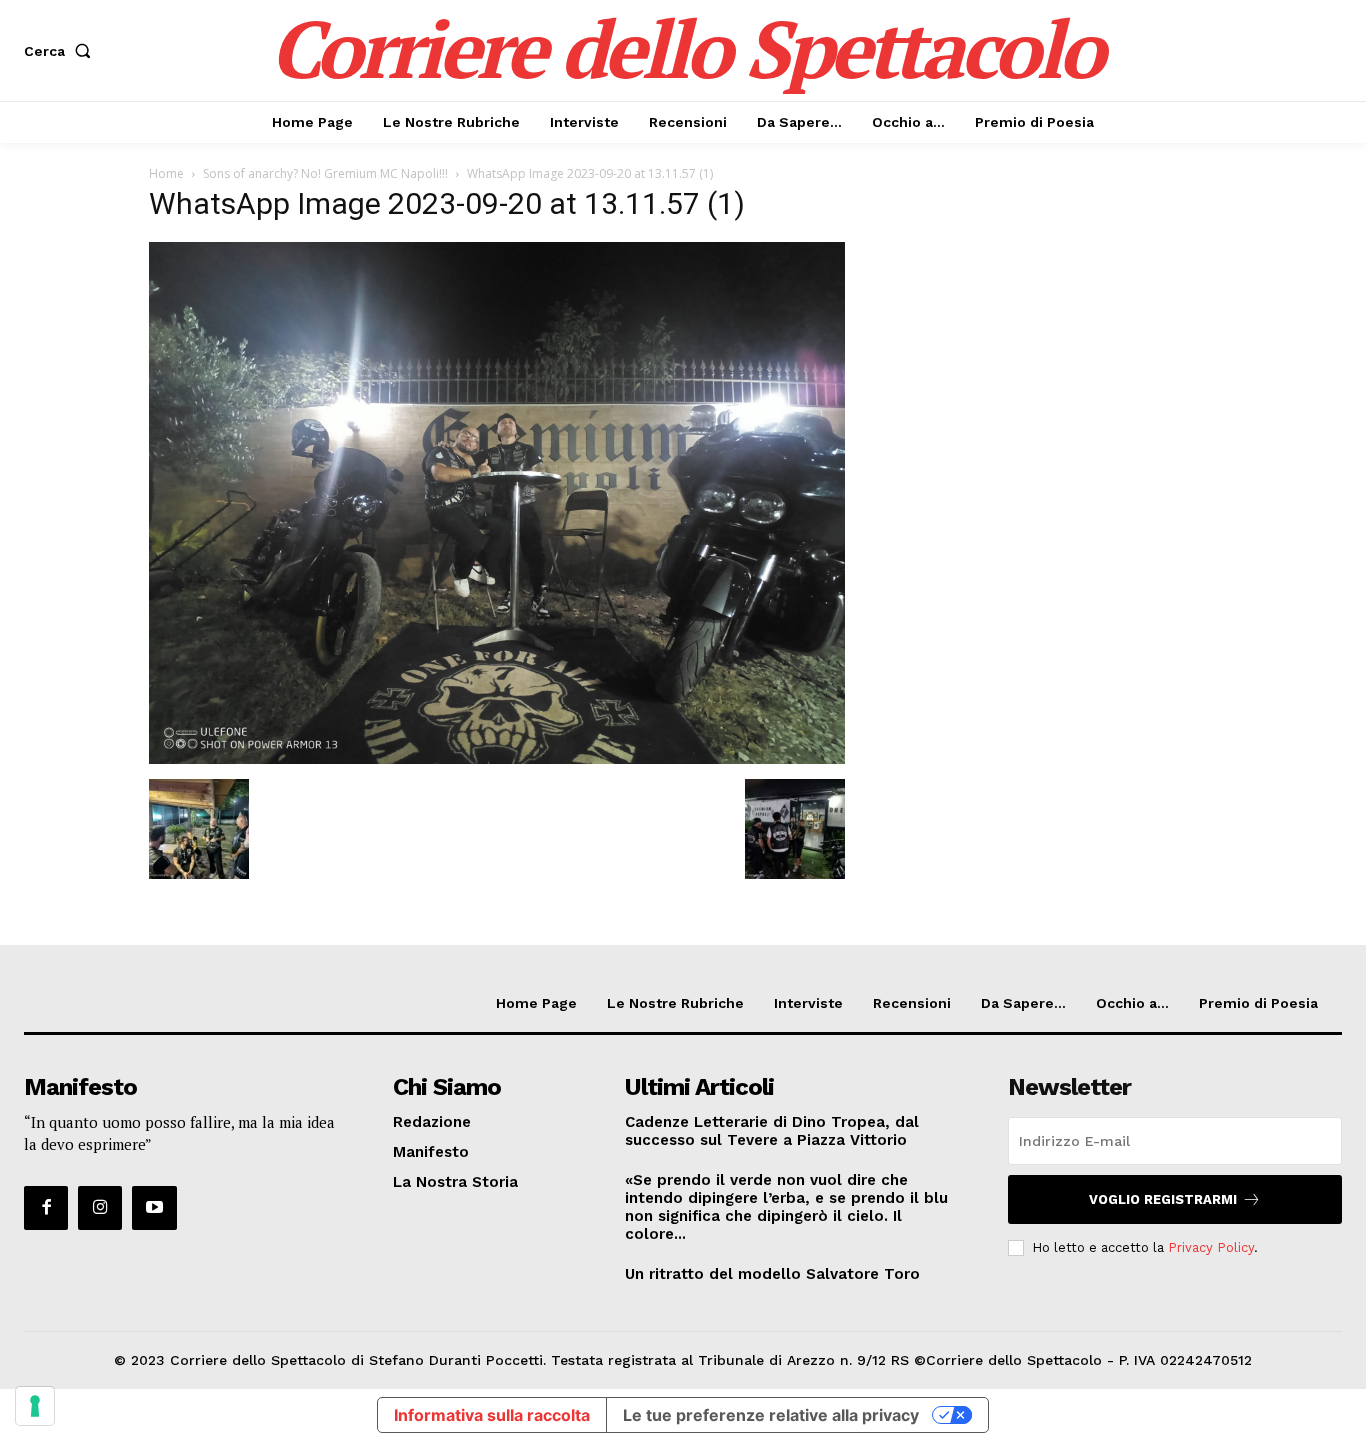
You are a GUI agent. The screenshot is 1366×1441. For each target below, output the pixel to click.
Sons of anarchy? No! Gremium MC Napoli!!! (325, 173)
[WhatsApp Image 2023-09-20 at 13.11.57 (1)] (497, 758)
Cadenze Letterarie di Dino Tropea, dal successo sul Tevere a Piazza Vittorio (772, 1131)
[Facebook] (46, 1208)
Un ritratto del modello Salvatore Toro (772, 1274)
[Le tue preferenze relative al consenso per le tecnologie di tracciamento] (35, 1406)
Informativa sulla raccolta (492, 1415)
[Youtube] (154, 1208)
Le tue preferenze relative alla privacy (771, 1415)
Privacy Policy (1211, 1247)
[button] (61, 51)
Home (166, 173)
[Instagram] (100, 1208)
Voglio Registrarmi (1163, 1199)
